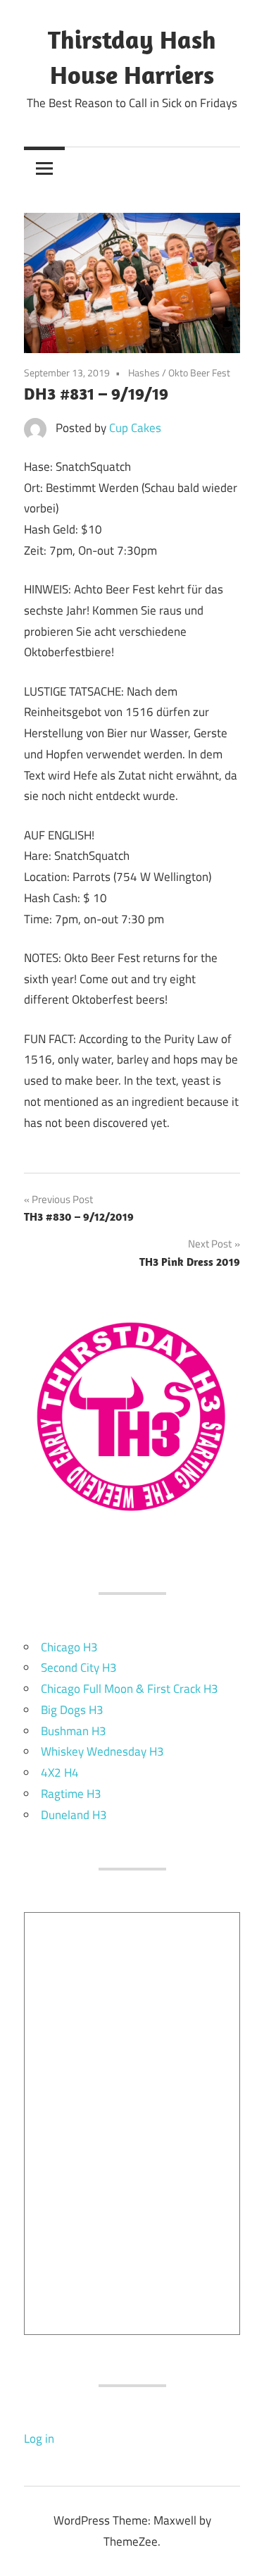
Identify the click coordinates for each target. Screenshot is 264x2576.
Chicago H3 (69, 1647)
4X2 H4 (60, 1773)
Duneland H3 (74, 1815)
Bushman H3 (74, 1731)
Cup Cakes (135, 428)
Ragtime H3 (71, 1794)
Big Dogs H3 (72, 1710)
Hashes (144, 372)
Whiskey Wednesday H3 (102, 1751)
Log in (39, 2439)
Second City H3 (79, 1668)
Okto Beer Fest (199, 372)
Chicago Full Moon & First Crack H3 (130, 1689)
